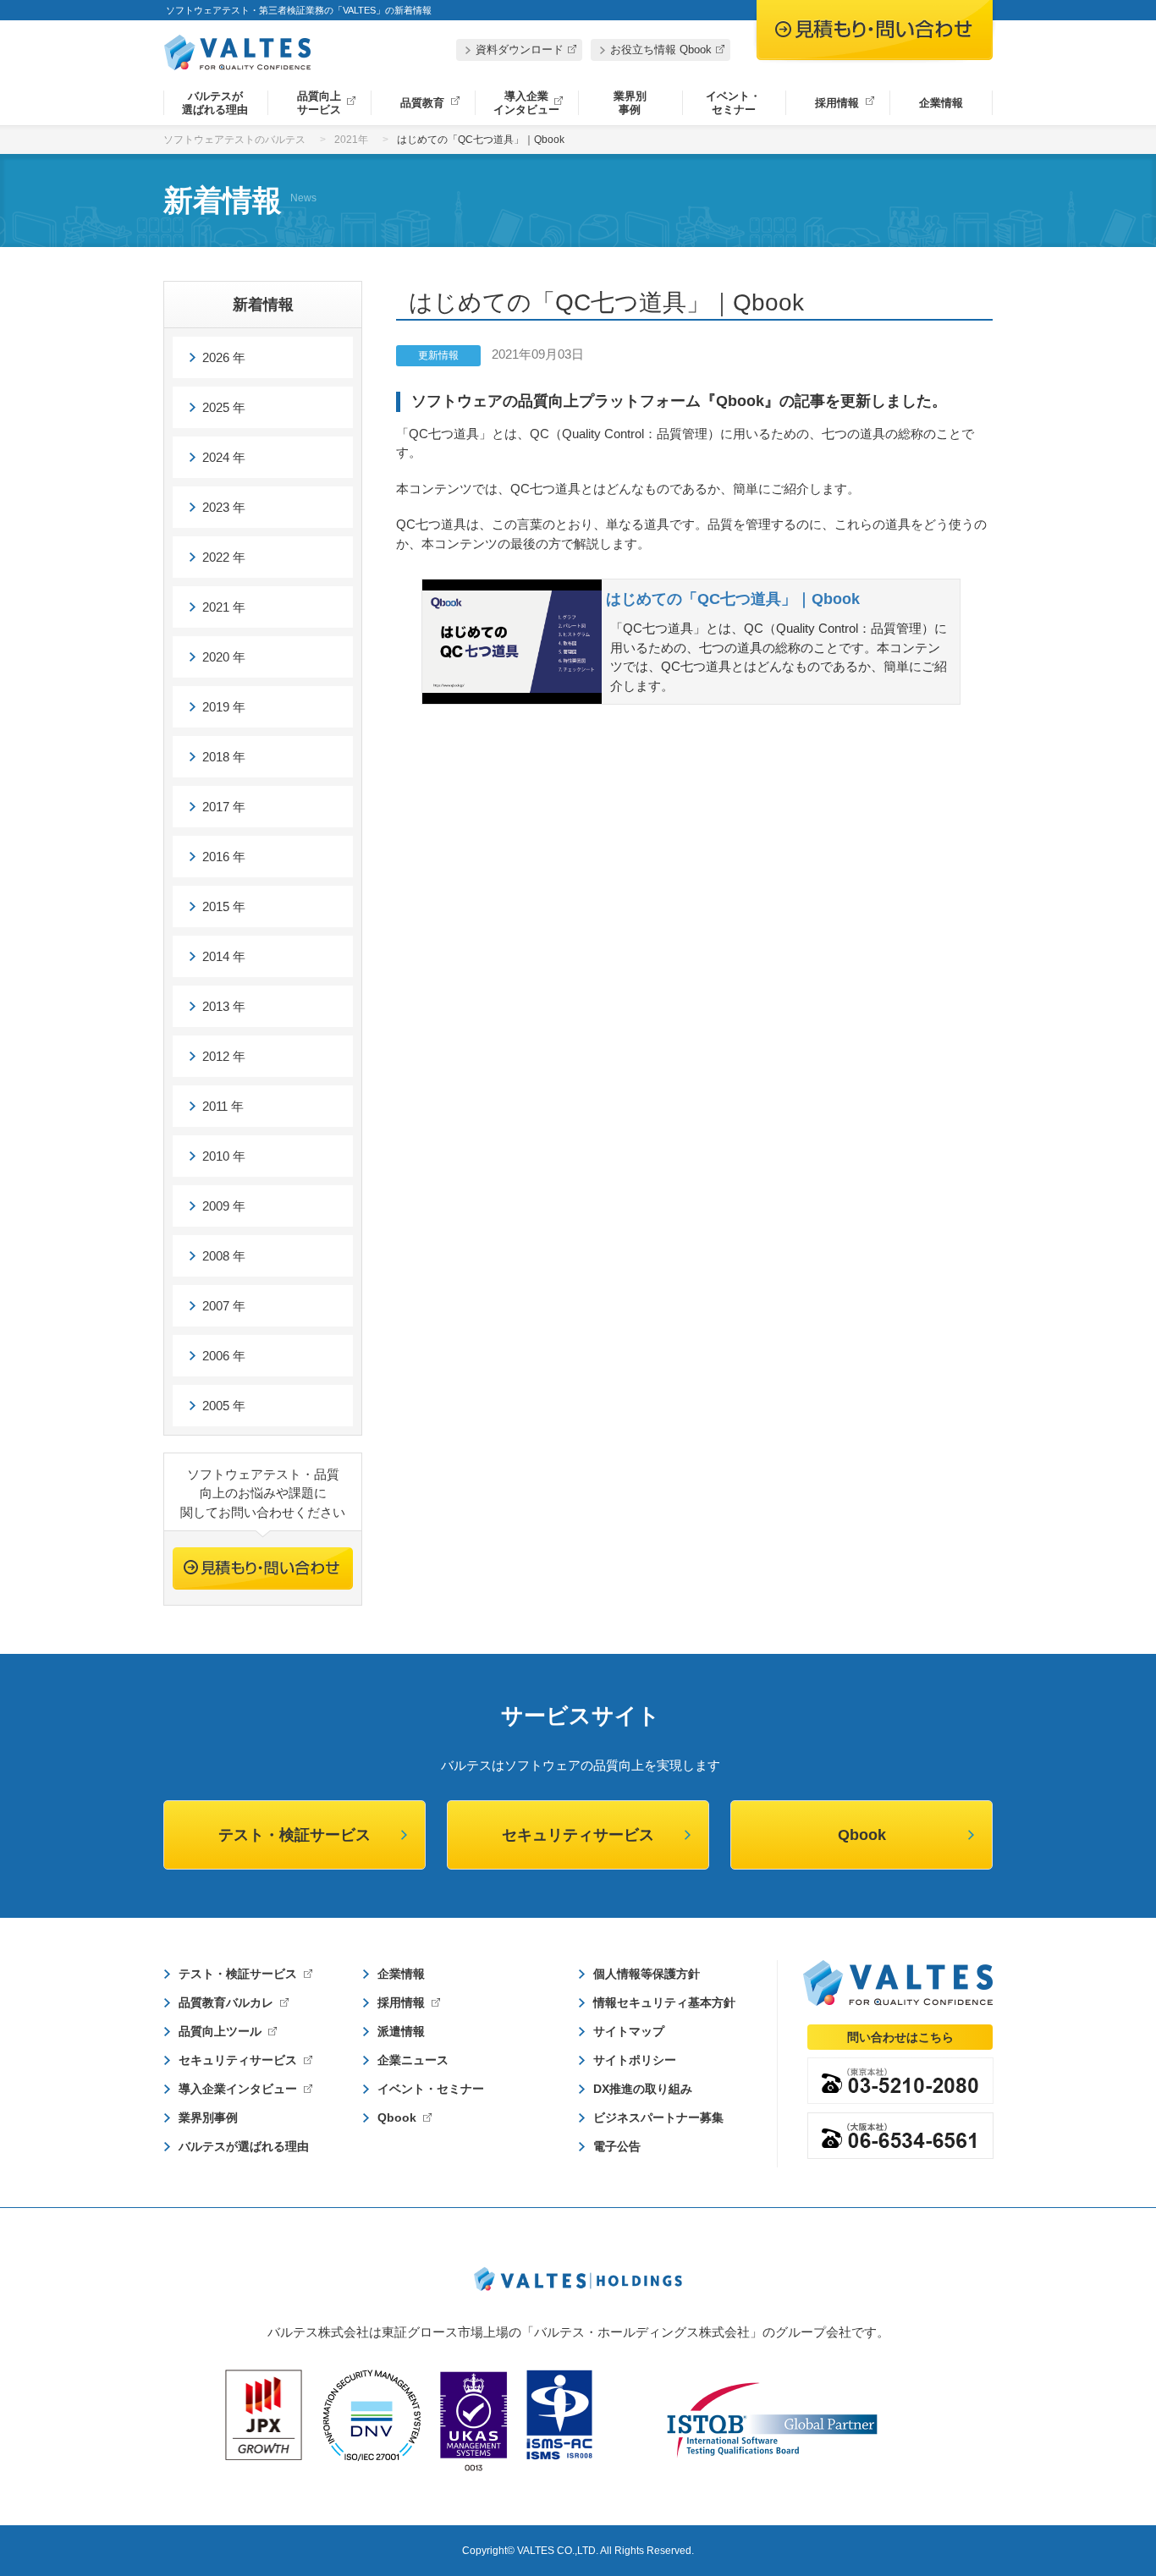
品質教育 (422, 103)
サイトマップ (629, 2031)
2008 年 (224, 1256)
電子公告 (617, 2146)
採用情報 (837, 103)
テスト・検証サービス (295, 1835)
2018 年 (224, 757)
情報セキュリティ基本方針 (664, 2002)
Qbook (862, 1835)
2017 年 (224, 807)
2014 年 (224, 956)
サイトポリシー (635, 2060)
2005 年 (224, 1406)
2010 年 (224, 1156)
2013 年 (224, 1006)
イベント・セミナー (733, 103)
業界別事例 (630, 103)
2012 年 (224, 1056)
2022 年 (224, 557)
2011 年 (223, 1106)
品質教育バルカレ (226, 2002)
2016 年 (224, 857)
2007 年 (224, 1306)
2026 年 (224, 357)
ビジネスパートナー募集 (658, 2117)
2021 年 (224, 607)
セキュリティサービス (578, 1835)
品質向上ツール (220, 2031)
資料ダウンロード (520, 49)
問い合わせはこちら (900, 2037)
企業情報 (941, 103)
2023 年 (224, 507)
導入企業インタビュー (526, 103)
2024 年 (224, 457)
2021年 (351, 140)
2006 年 (224, 1356)
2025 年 (224, 407)
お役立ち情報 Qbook (661, 49)
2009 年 (224, 1206)
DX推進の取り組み (643, 2089)
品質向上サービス (319, 103)
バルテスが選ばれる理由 (215, 103)
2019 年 (224, 707)
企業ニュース (413, 2060)
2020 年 (224, 657)
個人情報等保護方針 (647, 1974)
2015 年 (224, 906)
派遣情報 (401, 2031)
